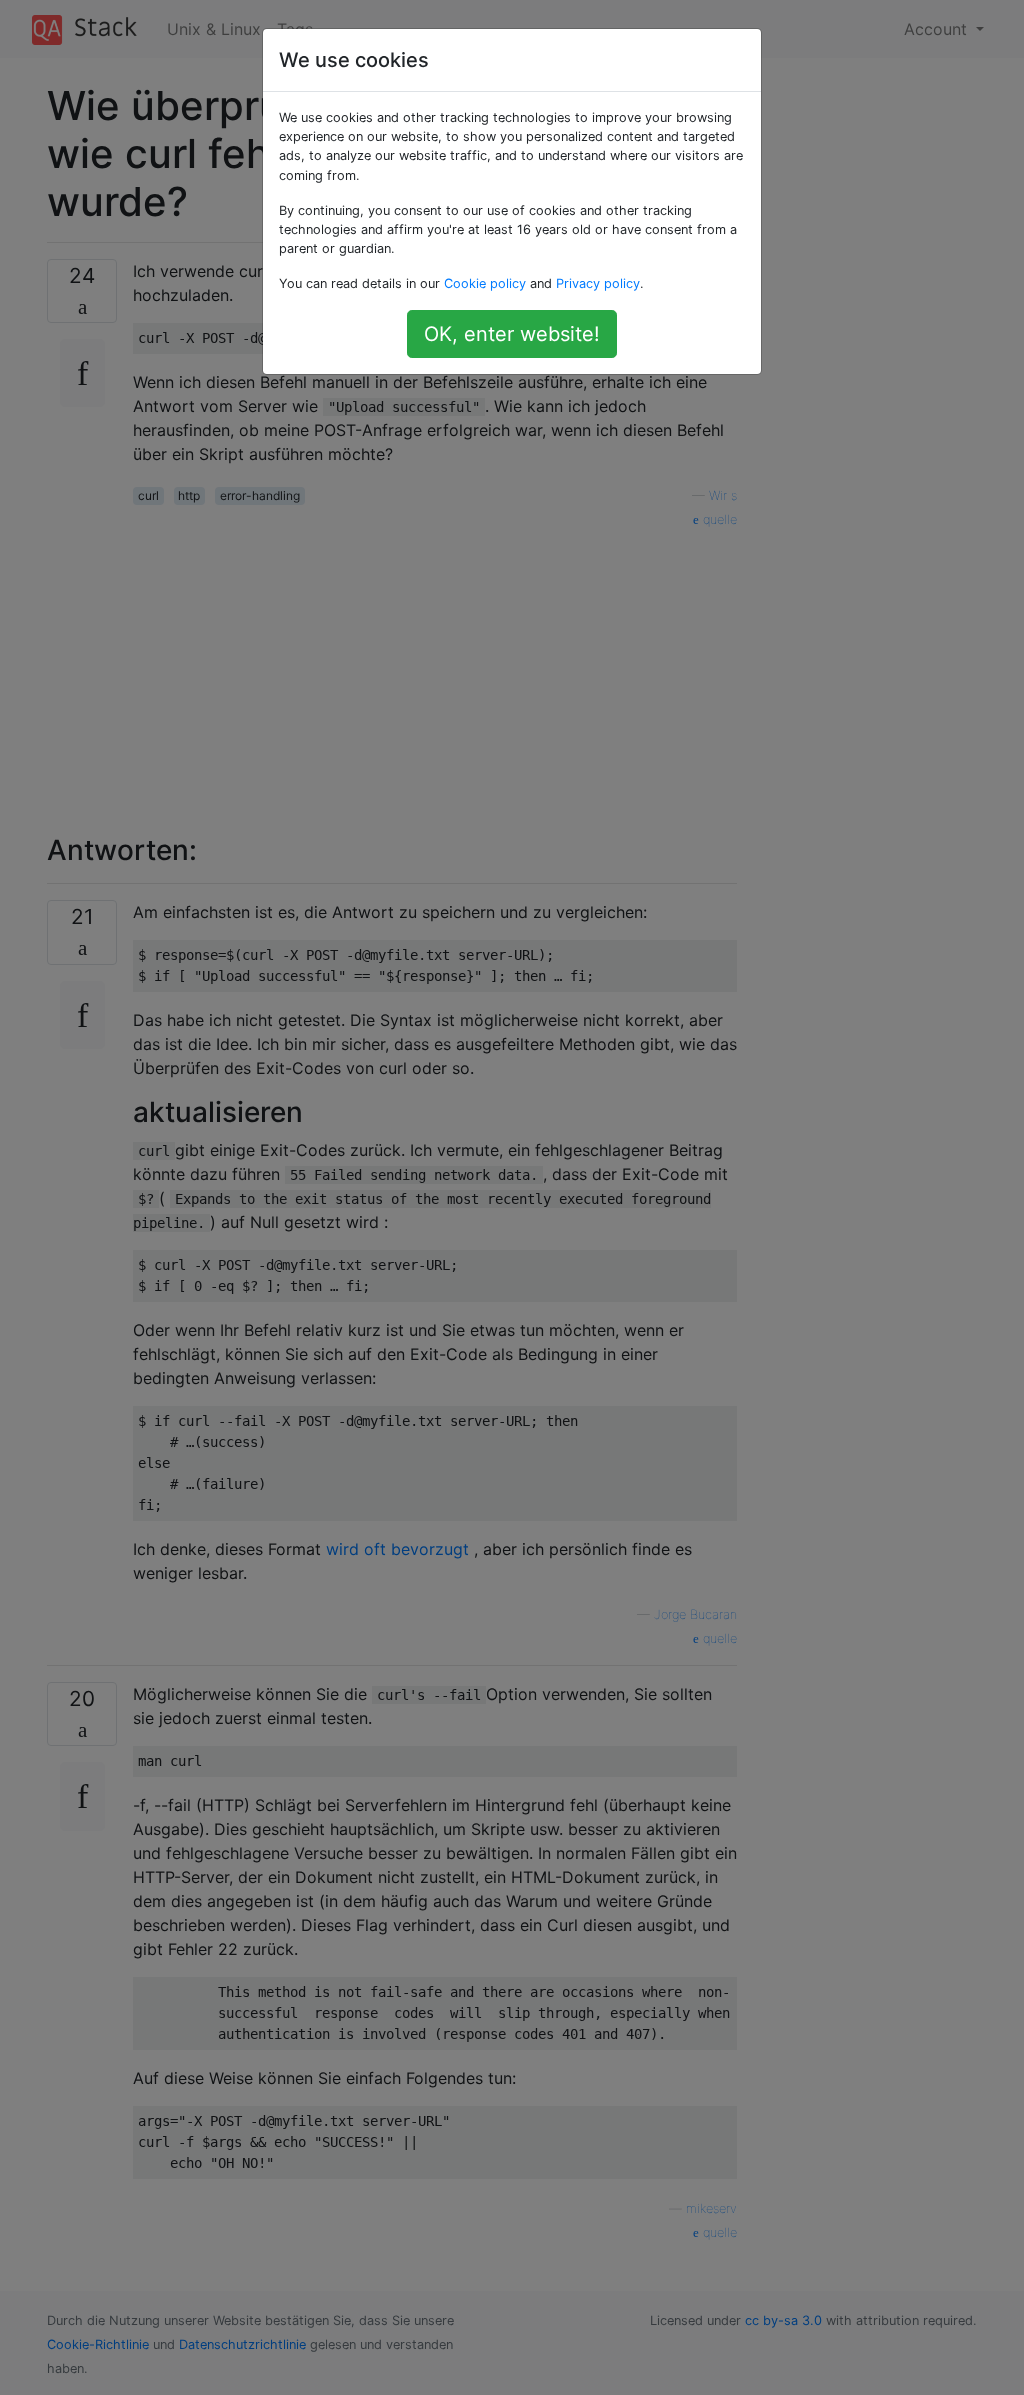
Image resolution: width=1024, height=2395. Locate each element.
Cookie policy (485, 283)
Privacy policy (598, 283)
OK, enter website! (512, 334)
